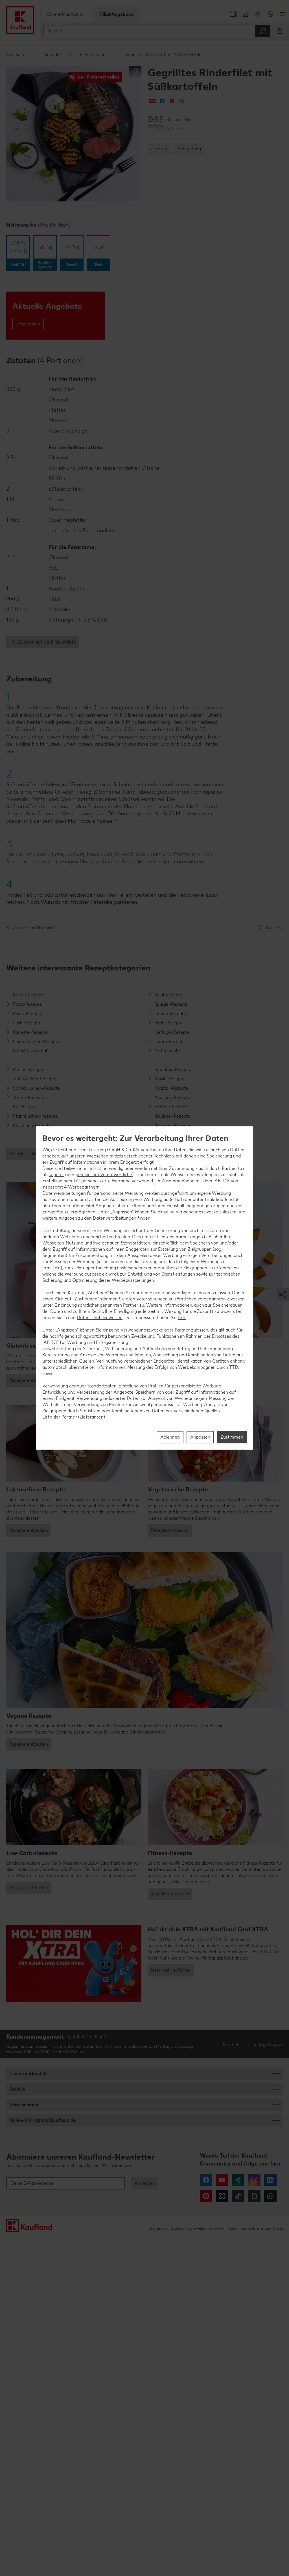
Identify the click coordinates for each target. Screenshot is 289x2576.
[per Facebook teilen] (162, 101)
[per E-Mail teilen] (152, 101)
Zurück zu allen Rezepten (35, 1154)
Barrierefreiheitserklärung (262, 2228)
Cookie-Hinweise (223, 2228)
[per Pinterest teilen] (172, 101)
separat (56, 1175)
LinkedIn (270, 2180)
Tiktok (238, 2196)
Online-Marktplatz (65, 14)
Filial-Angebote (117, 14)
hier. (182, 1318)
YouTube (222, 2180)
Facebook (206, 2180)
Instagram (254, 2180)
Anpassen (200, 1437)
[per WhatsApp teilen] (182, 101)
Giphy (254, 2196)
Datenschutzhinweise (188, 2228)
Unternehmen (24, 2105)
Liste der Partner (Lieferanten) (74, 1417)
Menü (283, 14)
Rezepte (53, 55)
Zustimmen (232, 1437)
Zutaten (159, 149)
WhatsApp (270, 2196)
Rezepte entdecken (29, 1380)
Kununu (222, 2196)
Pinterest (206, 2196)
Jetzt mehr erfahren (171, 1970)
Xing (238, 2180)
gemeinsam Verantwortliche (104, 1175)
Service (17, 2089)
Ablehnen (170, 1437)
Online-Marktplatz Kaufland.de (43, 2120)
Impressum (158, 2228)
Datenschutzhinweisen (100, 1318)
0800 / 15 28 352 (89, 2037)
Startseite (16, 55)
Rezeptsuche (93, 55)
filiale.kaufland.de (29, 2074)
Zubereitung (189, 149)
